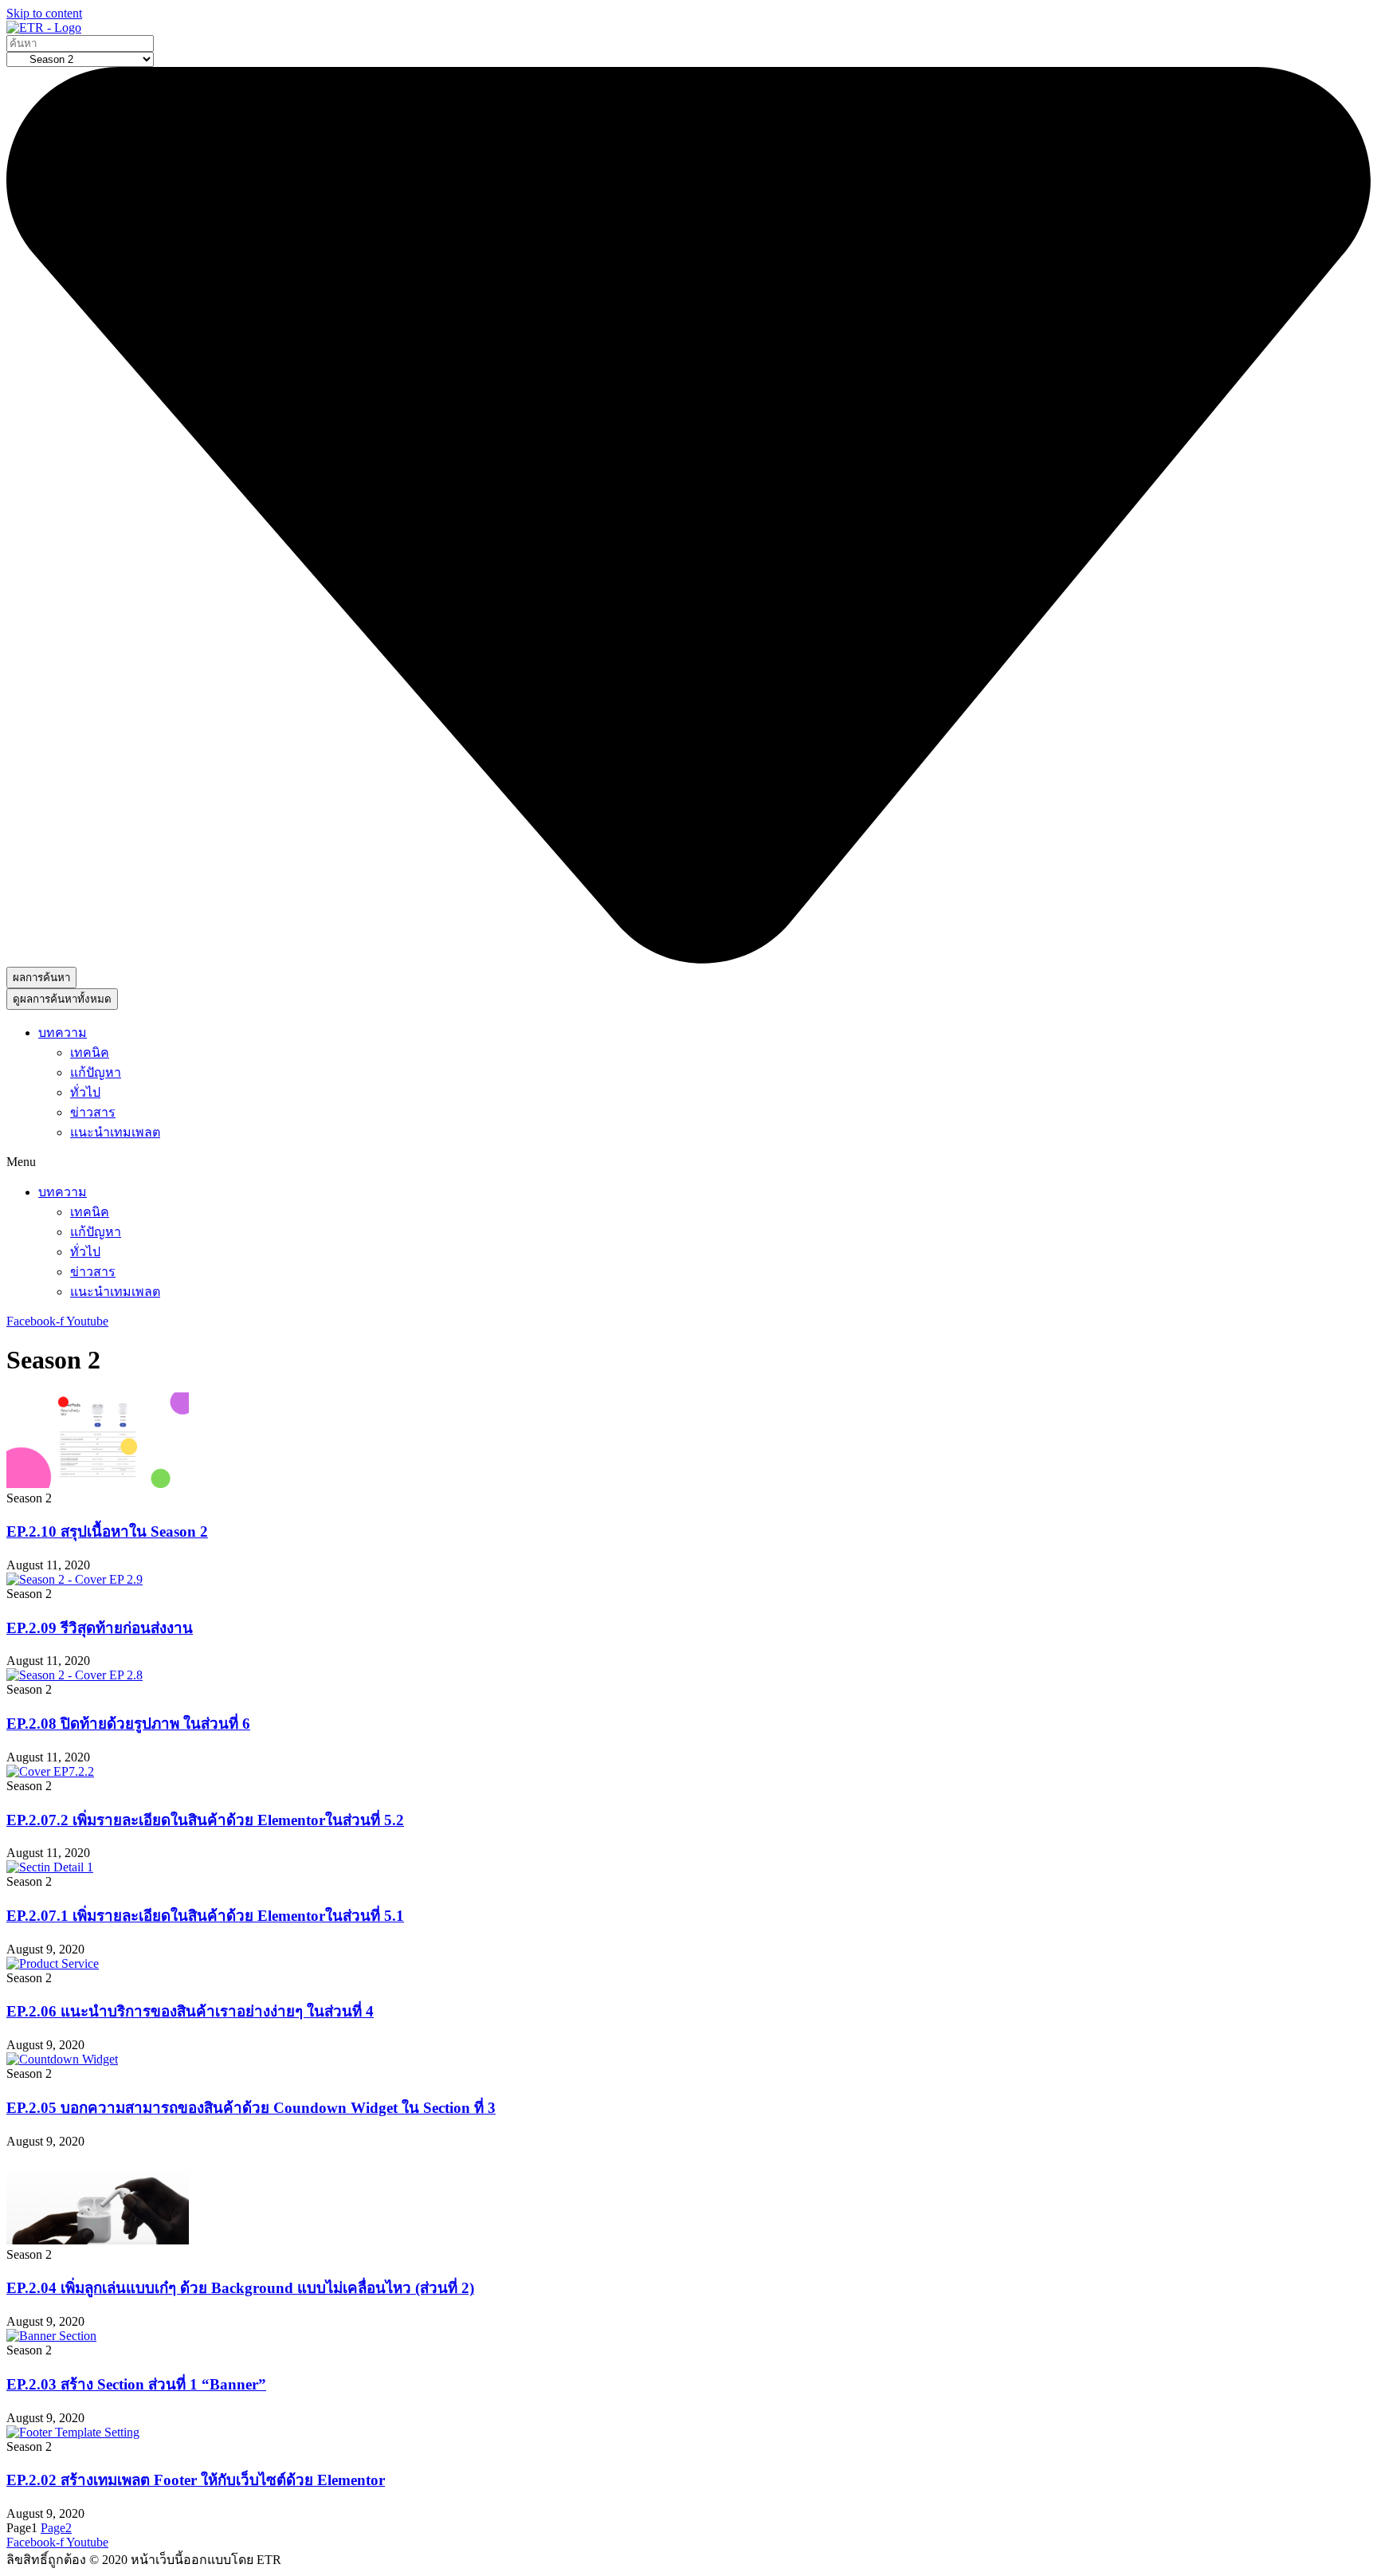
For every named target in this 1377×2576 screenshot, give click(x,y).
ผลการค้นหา (41, 978)
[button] (688, 1162)
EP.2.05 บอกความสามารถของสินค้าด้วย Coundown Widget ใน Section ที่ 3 (251, 2108)
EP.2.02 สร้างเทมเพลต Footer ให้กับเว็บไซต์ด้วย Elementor (196, 2480)
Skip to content (44, 13)
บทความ (63, 1033)
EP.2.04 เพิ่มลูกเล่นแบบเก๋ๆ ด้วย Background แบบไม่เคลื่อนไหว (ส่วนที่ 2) (240, 2288)
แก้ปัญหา (96, 1072)
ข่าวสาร (93, 1112)
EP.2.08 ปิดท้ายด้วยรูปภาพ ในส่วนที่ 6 (128, 1724)
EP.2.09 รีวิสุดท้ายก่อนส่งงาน (100, 1628)
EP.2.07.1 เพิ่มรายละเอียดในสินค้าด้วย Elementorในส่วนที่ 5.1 (205, 1916)
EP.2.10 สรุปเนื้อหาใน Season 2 (107, 1531)
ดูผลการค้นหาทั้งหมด (62, 999)
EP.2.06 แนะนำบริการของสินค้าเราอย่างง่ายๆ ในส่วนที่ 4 (190, 2011)
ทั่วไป (85, 1092)
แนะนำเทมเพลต (115, 1132)
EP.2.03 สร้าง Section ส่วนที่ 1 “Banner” (136, 2384)
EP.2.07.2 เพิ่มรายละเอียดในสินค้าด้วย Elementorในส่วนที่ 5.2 (205, 1820)
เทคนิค (90, 1052)
